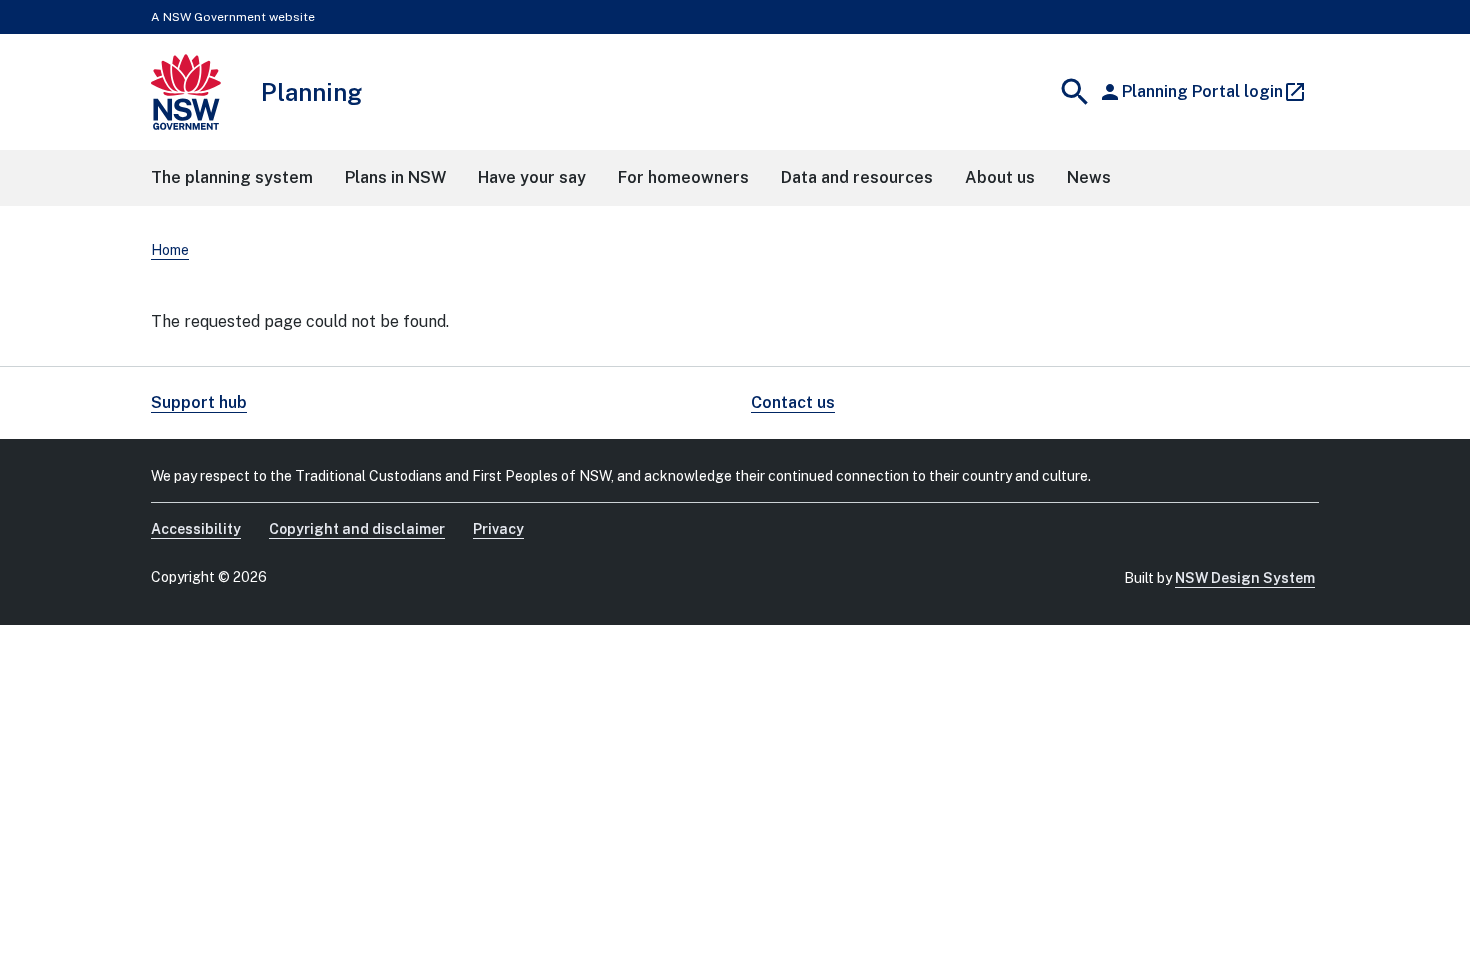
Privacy (498, 529)
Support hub (199, 402)
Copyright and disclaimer (357, 529)
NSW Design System (1245, 578)
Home (170, 250)
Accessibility (196, 529)
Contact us (793, 402)
